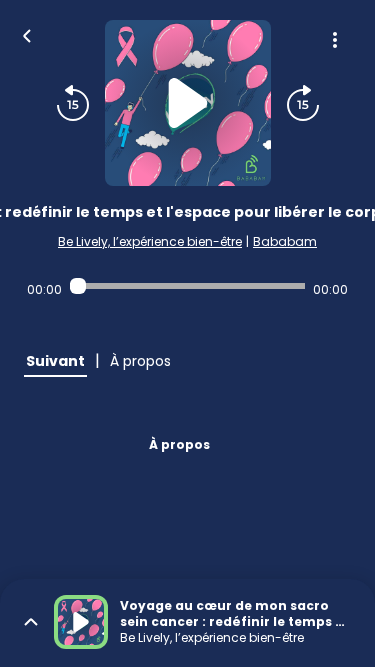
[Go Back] (27, 34)
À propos (179, 444)
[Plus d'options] (335, 40)
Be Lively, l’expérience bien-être (150, 241)
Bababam (285, 241)
